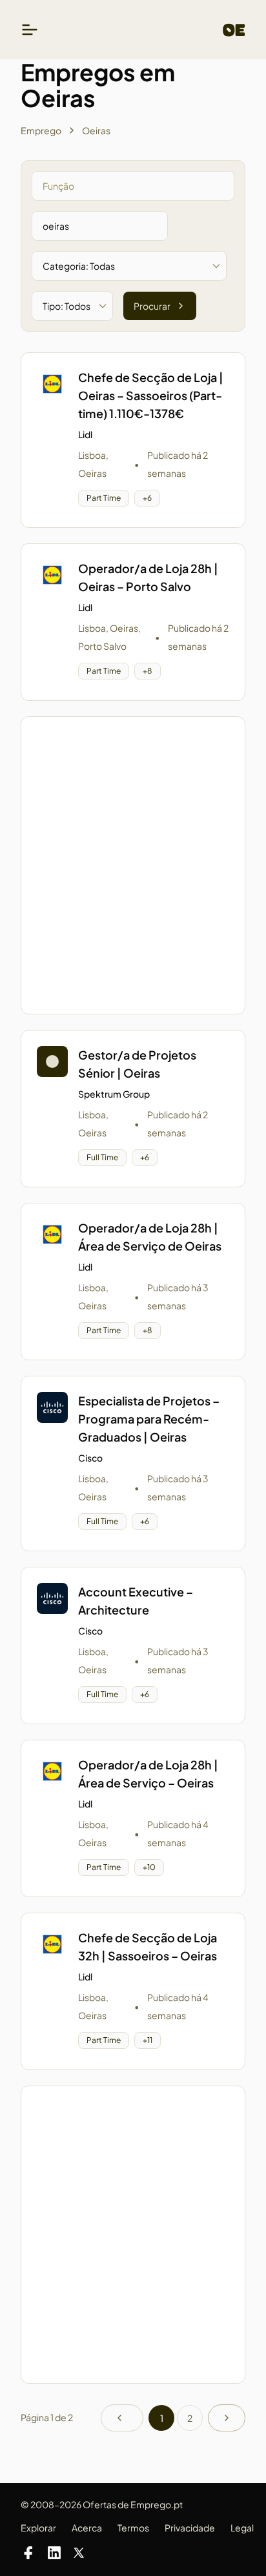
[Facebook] (28, 2553)
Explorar (38, 2528)
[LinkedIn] (54, 2553)
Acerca (87, 2528)
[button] (133, 440)
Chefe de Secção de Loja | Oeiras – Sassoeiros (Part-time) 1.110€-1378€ (151, 395)
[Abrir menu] (30, 30)
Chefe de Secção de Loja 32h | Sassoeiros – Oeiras (148, 1947)
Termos (133, 2528)
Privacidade (190, 2528)
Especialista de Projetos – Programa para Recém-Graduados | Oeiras (149, 1419)
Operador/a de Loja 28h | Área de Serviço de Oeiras (150, 1237)
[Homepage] (234, 30)
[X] (79, 2553)
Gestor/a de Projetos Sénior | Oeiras (137, 1064)
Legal (242, 2528)
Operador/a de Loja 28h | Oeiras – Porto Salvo (148, 577)
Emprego (41, 130)
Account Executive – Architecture (136, 1601)
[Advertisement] (133, 865)
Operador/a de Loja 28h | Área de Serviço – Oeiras (148, 1774)
